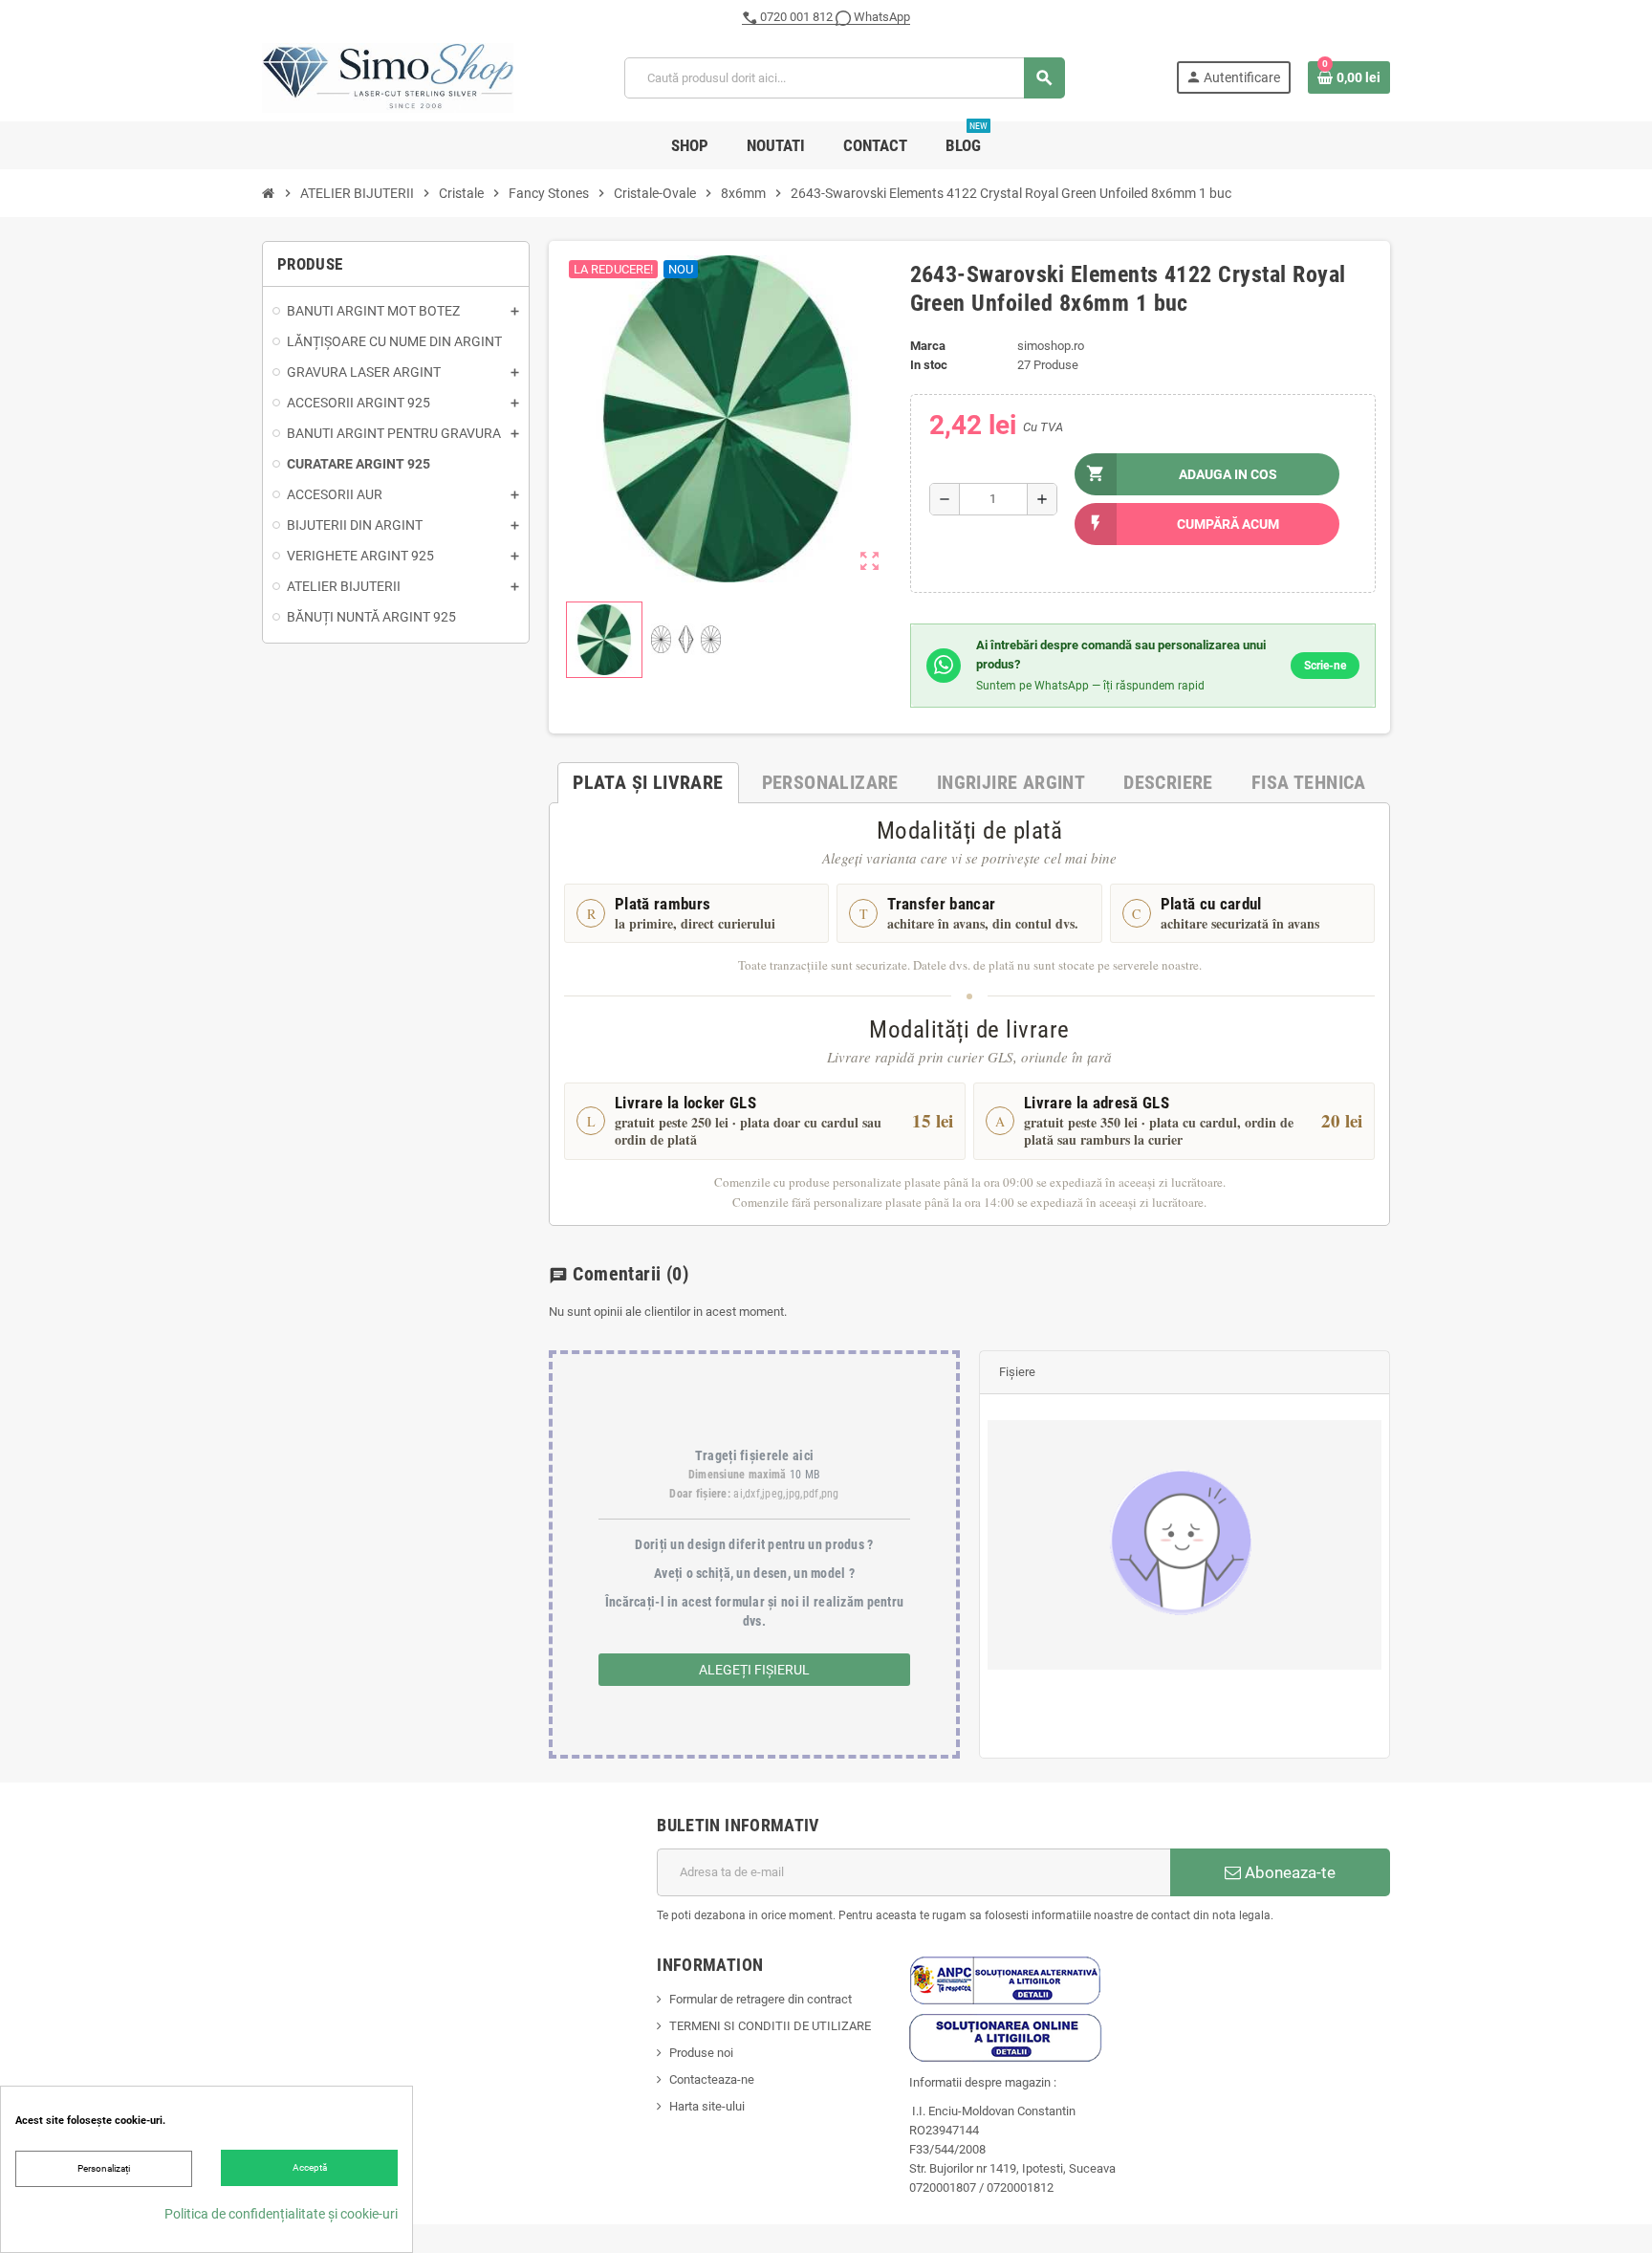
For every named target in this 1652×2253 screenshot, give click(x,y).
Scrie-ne (1325, 666)
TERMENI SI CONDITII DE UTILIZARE (770, 2026)
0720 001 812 (796, 17)
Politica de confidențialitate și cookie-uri (281, 2214)
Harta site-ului (707, 2106)
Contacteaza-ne (712, 2079)
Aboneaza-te (1288, 1872)
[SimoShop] (388, 77)
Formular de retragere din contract (761, 1999)
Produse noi (701, 2053)
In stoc (929, 365)
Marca (928, 346)
